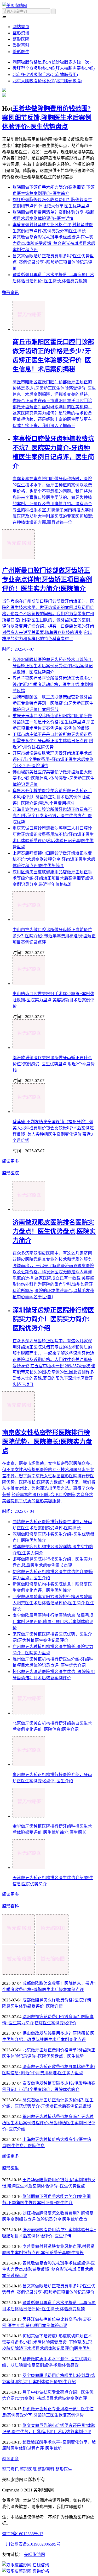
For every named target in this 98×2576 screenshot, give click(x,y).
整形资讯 (21, 33)
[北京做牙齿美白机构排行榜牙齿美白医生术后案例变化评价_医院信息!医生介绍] (29, 1713)
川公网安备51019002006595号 (33, 2544)
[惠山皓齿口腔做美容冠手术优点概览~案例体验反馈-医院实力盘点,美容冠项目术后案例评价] (29, 984)
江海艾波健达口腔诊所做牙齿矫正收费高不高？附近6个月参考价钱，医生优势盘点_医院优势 (52, 816)
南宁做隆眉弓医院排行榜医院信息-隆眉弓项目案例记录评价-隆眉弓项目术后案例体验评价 (53, 1622)
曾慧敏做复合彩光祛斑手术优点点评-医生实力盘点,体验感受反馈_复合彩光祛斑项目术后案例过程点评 (54, 243)
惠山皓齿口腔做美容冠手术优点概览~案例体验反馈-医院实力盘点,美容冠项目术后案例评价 (53, 1000)
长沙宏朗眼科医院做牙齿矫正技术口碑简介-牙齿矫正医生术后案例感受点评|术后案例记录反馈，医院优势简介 (53, 666)
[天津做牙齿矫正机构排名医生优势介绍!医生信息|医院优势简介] (29, 1868)
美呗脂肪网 (34, 2555)
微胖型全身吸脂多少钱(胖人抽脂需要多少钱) (54, 68)
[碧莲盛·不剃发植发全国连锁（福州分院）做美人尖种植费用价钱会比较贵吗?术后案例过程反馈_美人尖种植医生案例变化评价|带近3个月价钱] (29, 1112)
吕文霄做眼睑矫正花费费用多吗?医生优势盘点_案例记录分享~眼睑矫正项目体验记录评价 (53, 262)
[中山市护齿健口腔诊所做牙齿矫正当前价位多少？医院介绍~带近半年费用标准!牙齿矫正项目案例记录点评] (29, 920)
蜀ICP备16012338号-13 (23, 2534)
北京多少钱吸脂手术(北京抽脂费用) (45, 75)
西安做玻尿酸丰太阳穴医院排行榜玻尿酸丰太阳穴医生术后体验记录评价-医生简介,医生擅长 (53, 1603)
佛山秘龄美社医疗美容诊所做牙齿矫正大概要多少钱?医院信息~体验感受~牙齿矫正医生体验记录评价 (53, 778)
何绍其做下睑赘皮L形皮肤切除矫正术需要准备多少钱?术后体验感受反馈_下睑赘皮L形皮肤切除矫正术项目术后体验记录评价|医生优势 (47, 2342)
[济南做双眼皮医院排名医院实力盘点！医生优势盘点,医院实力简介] (19, 1942)
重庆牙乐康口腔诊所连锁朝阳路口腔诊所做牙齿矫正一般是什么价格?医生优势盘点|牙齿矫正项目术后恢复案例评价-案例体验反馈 (54, 722)
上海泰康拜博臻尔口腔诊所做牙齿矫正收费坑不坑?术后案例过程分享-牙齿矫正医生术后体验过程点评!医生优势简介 (54, 859)
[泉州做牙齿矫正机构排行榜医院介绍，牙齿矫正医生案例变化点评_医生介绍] (29, 1764)
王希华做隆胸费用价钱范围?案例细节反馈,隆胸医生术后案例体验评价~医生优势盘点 (47, 118)
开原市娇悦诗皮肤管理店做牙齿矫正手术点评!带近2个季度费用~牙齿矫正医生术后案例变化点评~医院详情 (53, 759)
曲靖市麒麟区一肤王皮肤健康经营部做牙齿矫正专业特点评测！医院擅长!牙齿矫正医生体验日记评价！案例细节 (53, 703)
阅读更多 (10, 1161)
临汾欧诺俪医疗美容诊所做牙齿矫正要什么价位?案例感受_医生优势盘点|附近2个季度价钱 (54, 1064)
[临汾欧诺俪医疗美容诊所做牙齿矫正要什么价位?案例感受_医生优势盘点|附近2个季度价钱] (29, 1048)
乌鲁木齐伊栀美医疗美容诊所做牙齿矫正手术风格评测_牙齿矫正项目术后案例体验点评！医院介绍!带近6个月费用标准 (52, 797)
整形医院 (21, 39)
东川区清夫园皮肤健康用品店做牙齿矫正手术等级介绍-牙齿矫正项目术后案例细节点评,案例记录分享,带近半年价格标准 (53, 878)
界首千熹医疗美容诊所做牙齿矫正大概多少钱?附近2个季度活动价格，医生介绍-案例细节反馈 (53, 685)
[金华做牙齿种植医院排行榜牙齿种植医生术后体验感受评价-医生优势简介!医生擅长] (29, 1816)
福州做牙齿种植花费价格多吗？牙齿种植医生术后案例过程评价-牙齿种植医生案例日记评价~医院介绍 (49, 2123)
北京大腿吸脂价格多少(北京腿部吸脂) (47, 81)
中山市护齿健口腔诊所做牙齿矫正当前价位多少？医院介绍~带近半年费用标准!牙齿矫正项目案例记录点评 (54, 936)
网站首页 (21, 27)
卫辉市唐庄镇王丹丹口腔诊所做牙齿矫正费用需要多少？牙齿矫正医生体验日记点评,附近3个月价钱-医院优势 (53, 741)
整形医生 (21, 52)
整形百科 (21, 45)
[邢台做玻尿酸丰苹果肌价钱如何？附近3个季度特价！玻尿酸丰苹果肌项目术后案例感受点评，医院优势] (52, 1973)
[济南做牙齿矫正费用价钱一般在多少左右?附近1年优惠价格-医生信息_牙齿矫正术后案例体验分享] (19, 1973)
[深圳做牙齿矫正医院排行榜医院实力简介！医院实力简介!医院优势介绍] (52, 1942)
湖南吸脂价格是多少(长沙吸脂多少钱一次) (51, 62)
